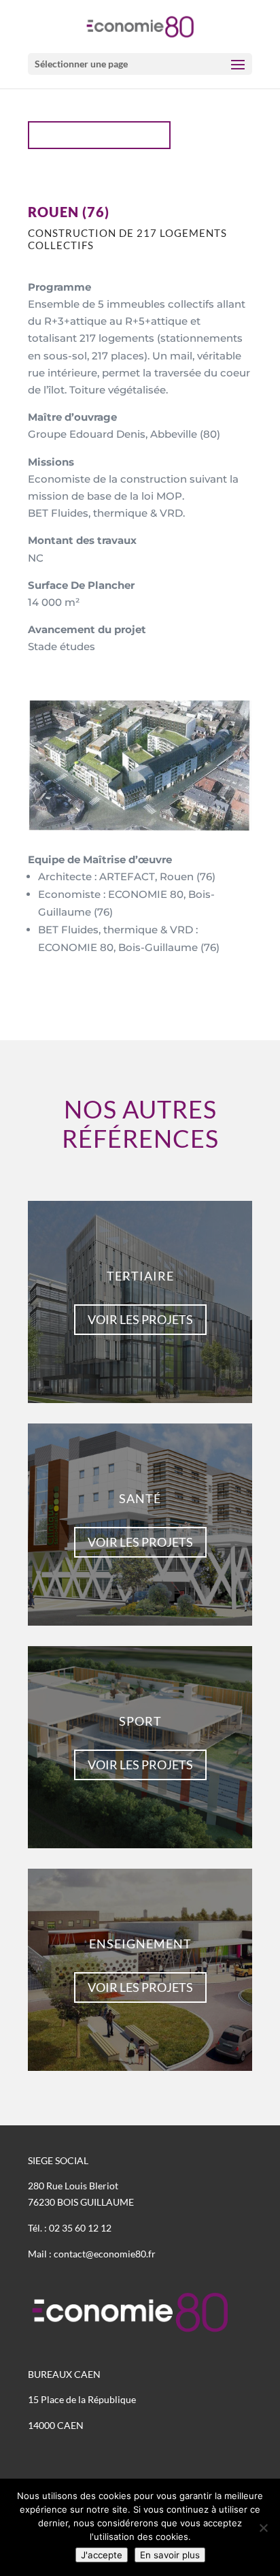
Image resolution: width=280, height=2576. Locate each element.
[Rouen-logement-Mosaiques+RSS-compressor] (140, 827)
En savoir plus (170, 2555)
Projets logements (106, 135)
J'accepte (102, 2555)
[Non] (263, 2528)
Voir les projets (140, 1319)
